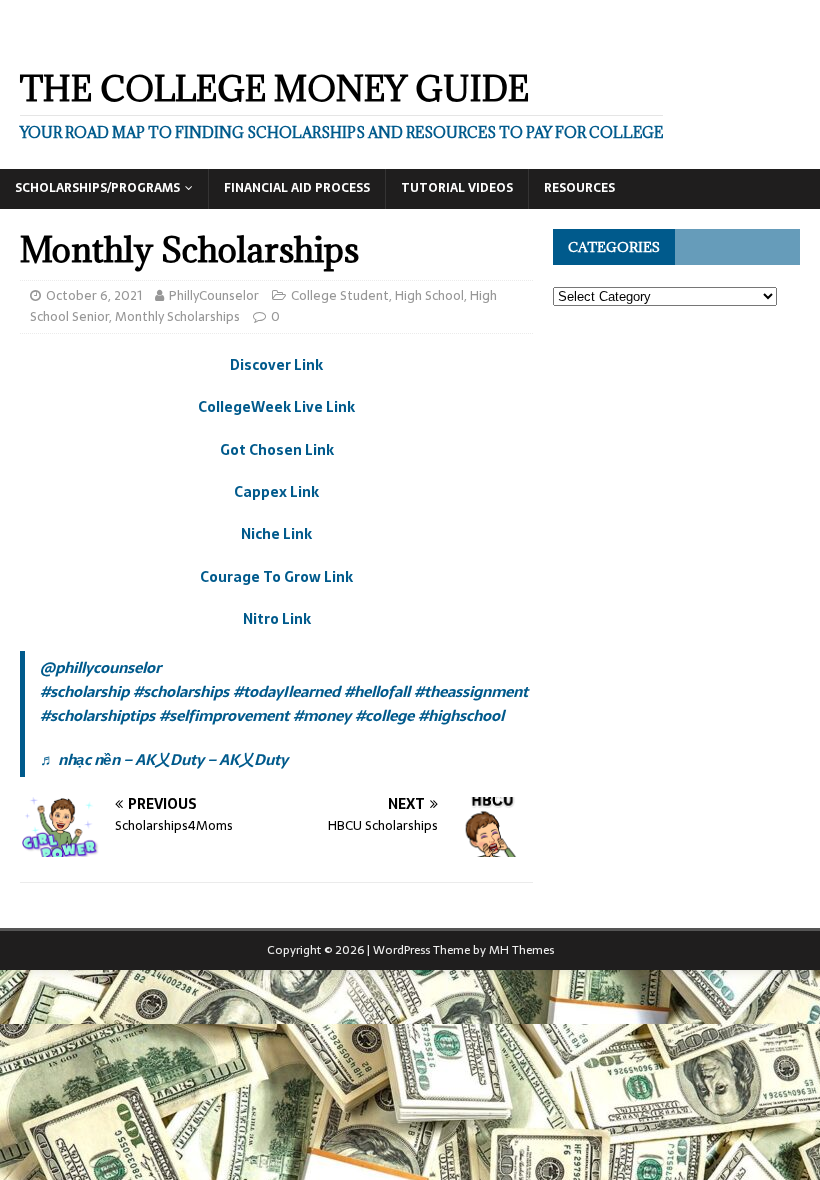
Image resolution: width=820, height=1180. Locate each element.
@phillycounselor (100, 667)
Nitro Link (277, 619)
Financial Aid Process (297, 188)
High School (429, 295)
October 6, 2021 (94, 295)
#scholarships (181, 691)
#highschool (461, 715)
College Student (340, 295)
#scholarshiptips (97, 715)
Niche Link (276, 534)
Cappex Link (276, 492)
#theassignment (471, 691)
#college (384, 715)
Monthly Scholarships (177, 316)
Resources (579, 188)
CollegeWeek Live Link (276, 407)
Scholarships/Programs (97, 188)
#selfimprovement (224, 715)
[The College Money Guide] (199, 37)
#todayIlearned (286, 691)
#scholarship (84, 691)
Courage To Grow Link (276, 577)
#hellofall (377, 691)
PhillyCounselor (214, 295)
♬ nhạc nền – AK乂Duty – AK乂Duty (164, 759)
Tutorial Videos (457, 188)
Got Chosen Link (277, 450)
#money (322, 715)
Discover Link (276, 365)
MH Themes (521, 950)
